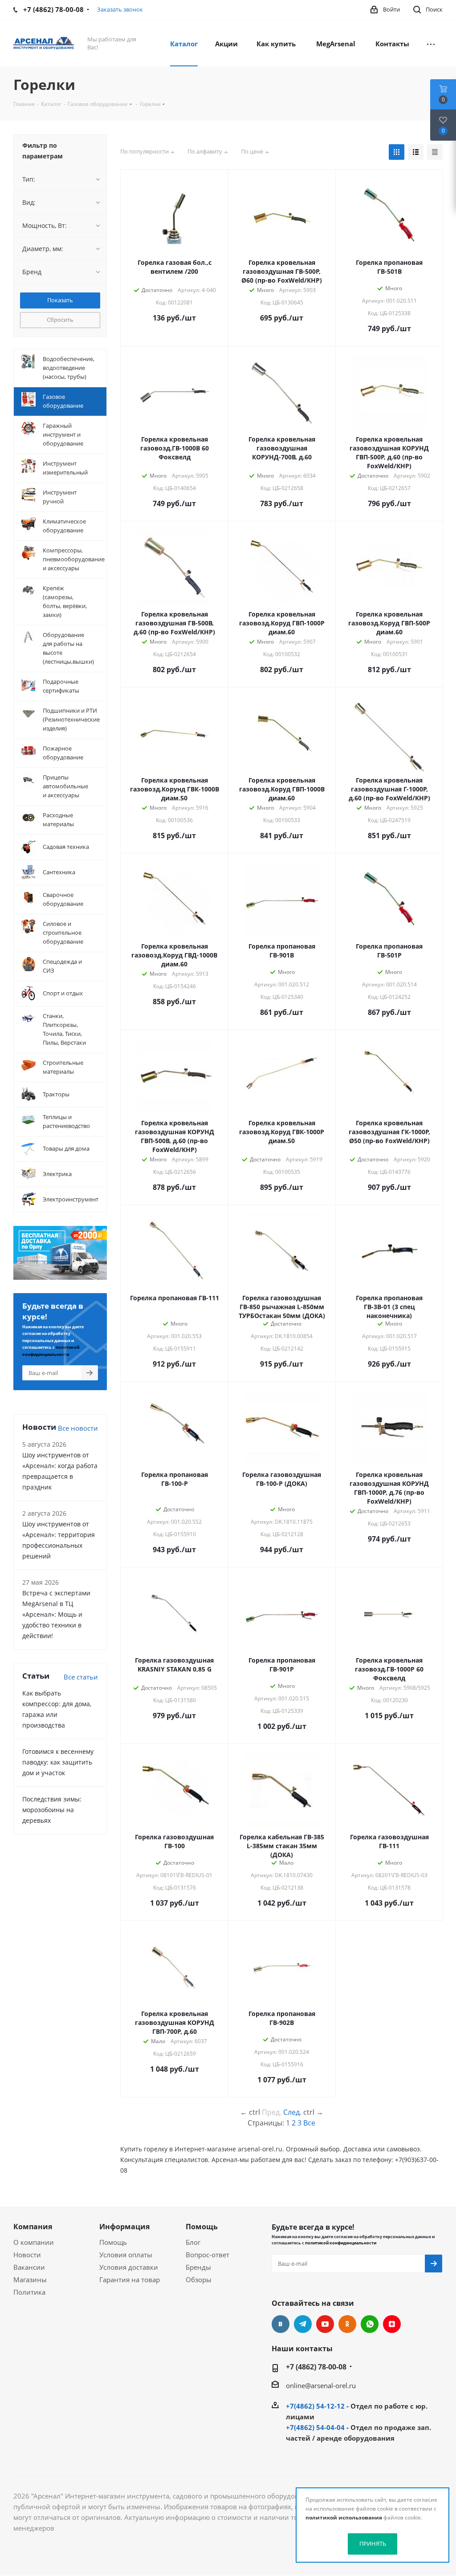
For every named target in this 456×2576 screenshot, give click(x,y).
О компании (34, 2242)
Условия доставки (129, 2267)
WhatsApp (370, 2324)
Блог (193, 2242)
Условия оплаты (126, 2255)
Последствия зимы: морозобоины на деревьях (52, 1810)
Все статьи (81, 1677)
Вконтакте (281, 2324)
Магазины (30, 2280)
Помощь (113, 2242)
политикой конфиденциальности (341, 2243)
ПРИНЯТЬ (373, 2544)
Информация (124, 2227)
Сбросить (60, 320)
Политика (29, 2292)
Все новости (78, 1428)
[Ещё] (431, 43)
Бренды (198, 2267)
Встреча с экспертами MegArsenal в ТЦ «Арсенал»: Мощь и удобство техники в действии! (56, 1614)
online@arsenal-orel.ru (321, 2385)
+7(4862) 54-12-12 (315, 2406)
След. (292, 2112)
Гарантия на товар (130, 2280)
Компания (33, 2227)
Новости (27, 2255)
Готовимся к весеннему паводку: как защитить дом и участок (58, 1762)
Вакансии (29, 2267)
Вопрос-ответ (208, 2255)
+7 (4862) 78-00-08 (316, 2367)
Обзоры (199, 2280)
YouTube (325, 2324)
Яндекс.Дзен (392, 2324)
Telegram (303, 2324)
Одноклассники (347, 2324)
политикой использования (344, 2517)
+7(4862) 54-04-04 (315, 2427)
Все (309, 2123)
